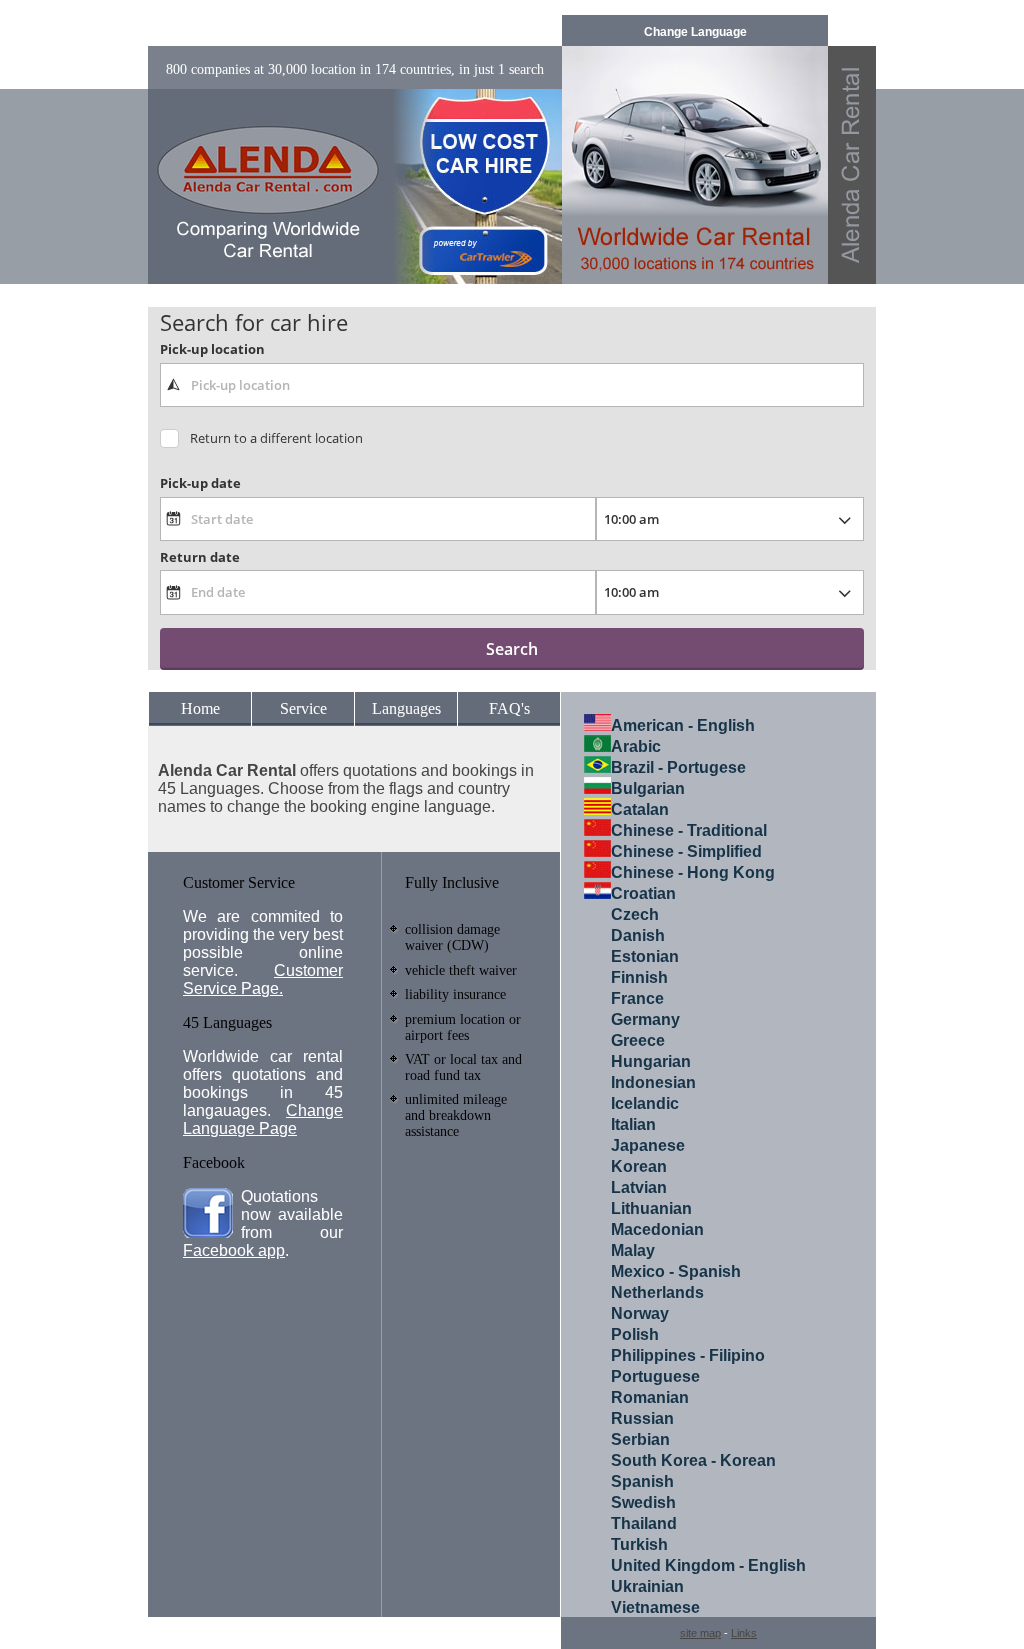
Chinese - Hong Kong (693, 872)
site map (700, 1633)
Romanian (650, 1397)
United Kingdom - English (708, 1565)
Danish (638, 935)
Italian (633, 1124)
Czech (635, 914)
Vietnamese (655, 1607)
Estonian (645, 956)
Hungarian (651, 1061)
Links (744, 1633)
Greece (638, 1040)
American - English (683, 725)
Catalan (640, 809)
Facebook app (234, 1250)
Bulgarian (648, 788)
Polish (635, 1334)
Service (303, 708)
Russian (642, 1418)
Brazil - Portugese (678, 767)
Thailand (644, 1523)
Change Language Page (263, 1119)
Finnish (639, 977)
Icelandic (645, 1103)
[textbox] (511, 385)
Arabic (636, 746)
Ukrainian (647, 1586)
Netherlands (657, 1292)
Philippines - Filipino (688, 1355)
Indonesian (653, 1082)
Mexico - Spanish (676, 1271)
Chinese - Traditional (689, 830)
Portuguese (655, 1376)
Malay (633, 1250)
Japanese (648, 1145)
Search (512, 649)
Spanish (642, 1481)
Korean (639, 1166)
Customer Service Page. (263, 979)
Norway (640, 1313)
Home (200, 708)
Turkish (639, 1544)
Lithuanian (651, 1208)
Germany (645, 1019)
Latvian (639, 1187)
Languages (406, 708)
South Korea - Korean (693, 1460)
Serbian (640, 1439)
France (637, 998)
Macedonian (657, 1229)
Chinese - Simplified (686, 851)
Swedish (643, 1502)
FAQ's (509, 708)
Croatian (643, 893)
